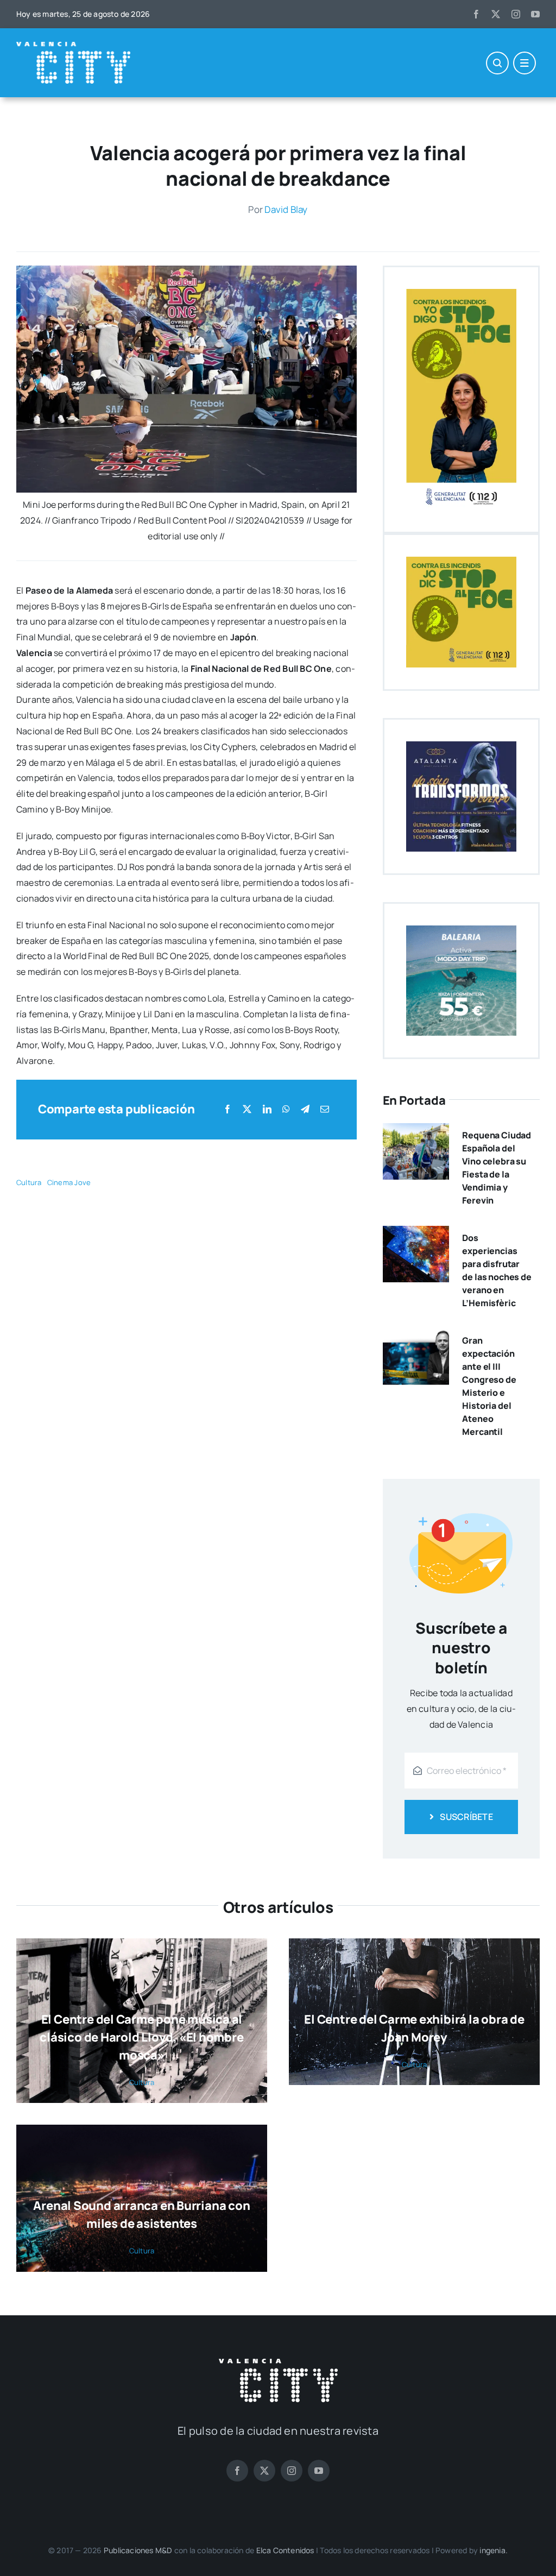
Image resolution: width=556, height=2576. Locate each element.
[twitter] (496, 14)
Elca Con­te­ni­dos (285, 2550)
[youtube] (535, 14)
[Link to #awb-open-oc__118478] (497, 63)
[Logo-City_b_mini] (73, 46)
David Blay (286, 209)
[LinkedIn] (267, 1109)
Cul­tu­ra (29, 1182)
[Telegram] (305, 1109)
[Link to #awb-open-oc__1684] (525, 63)
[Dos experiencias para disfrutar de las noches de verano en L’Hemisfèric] (416, 1233)
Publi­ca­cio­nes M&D (138, 2550)
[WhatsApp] (286, 1109)
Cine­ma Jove (69, 1182)
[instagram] (516, 14)
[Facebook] (228, 1109)
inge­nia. (494, 2550)
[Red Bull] (187, 270)
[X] (247, 1109)
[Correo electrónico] (325, 1109)
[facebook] (476, 14)
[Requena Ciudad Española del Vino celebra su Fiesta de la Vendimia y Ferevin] (416, 1131)
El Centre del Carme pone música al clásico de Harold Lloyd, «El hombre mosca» (141, 2037)
